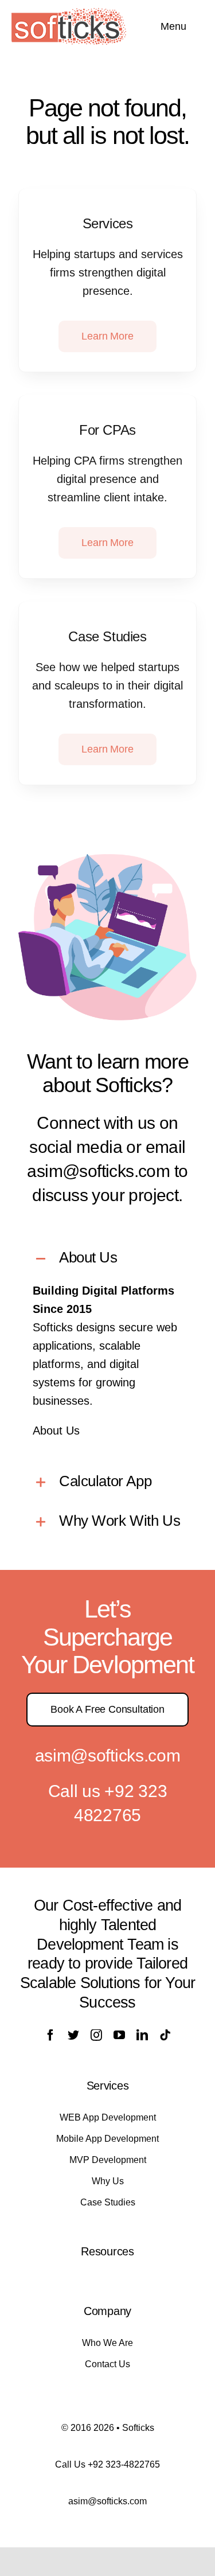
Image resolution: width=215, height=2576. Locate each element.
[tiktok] (165, 2035)
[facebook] (50, 2035)
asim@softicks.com (108, 1755)
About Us (56, 1431)
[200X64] (69, 14)
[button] (107, 1259)
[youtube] (119, 2035)
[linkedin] (142, 2035)
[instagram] (96, 2035)
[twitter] (73, 2035)
